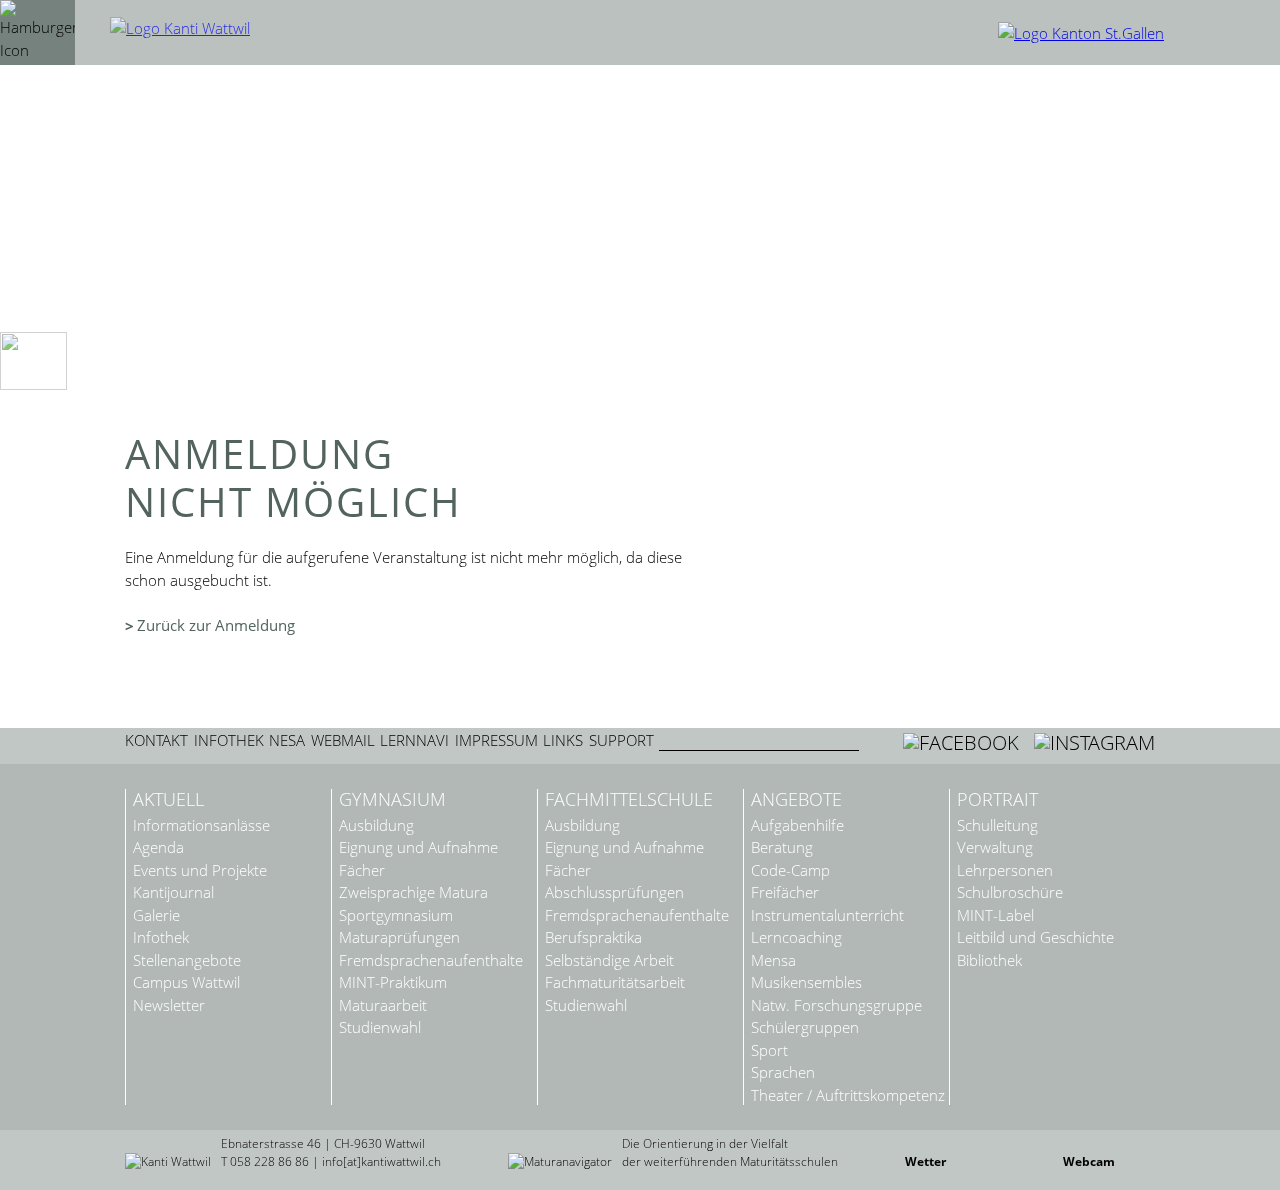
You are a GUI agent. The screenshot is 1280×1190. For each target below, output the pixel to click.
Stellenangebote (187, 960)
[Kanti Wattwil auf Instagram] (1094, 742)
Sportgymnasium (396, 915)
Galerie (156, 915)
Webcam (1089, 1161)
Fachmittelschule (629, 800)
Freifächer (785, 892)
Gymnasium (392, 800)
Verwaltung (995, 847)
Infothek (229, 740)
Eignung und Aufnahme (418, 847)
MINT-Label (995, 915)
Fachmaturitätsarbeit (615, 982)
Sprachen (783, 1072)
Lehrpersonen (1005, 870)
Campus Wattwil (186, 982)
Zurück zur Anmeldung (216, 625)
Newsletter (169, 1005)
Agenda (158, 847)
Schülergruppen (805, 1027)
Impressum (496, 740)
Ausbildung (376, 825)
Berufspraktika (593, 937)
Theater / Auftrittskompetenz (848, 1095)
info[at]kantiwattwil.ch (381, 1161)
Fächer (362, 870)
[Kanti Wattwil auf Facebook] (963, 742)
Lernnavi (414, 740)
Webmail (343, 740)
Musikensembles (806, 982)
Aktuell (168, 800)
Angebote (796, 800)
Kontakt (156, 740)
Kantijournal (173, 892)
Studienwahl (380, 1027)
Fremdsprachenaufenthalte (431, 960)
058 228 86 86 (269, 1161)
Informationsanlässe (201, 825)
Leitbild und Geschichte (1035, 937)
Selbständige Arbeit (609, 960)
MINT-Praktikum (393, 982)
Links (563, 740)
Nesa (287, 740)
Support (621, 740)
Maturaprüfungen (399, 937)
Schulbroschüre (1010, 892)
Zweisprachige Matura (413, 892)
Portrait (997, 800)
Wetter (925, 1161)
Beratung (782, 847)
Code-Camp (790, 870)
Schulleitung (997, 825)
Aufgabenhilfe (797, 825)
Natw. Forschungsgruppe (836, 1005)
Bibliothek (989, 960)
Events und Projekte (200, 870)
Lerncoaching (796, 937)
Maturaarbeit (383, 1005)
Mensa (773, 960)
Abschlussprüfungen (614, 892)
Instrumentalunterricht (827, 915)
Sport (769, 1050)
